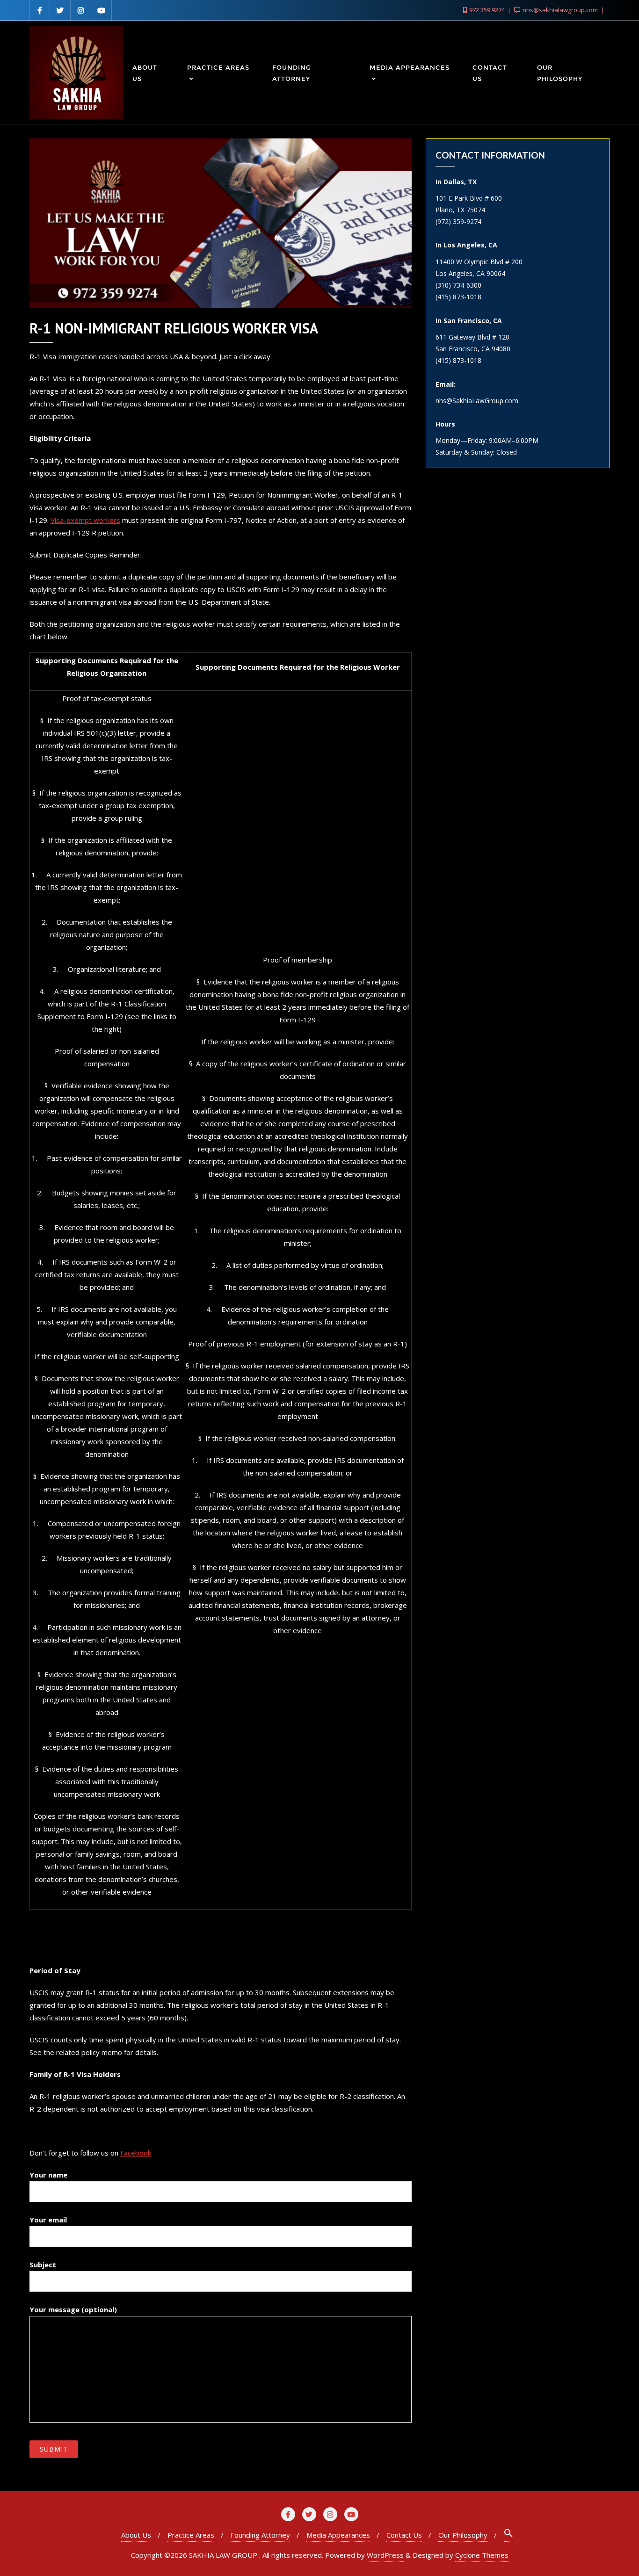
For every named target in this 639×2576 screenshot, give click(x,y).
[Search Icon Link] (508, 2535)
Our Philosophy (463, 2535)
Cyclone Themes (482, 2555)
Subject (43, 2265)
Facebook (136, 2153)
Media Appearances (338, 2535)
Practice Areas (191, 2535)
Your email (48, 2220)
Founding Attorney (260, 2535)
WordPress (385, 2555)
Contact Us (404, 2535)
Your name (48, 2175)
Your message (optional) (73, 2309)
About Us (136, 2535)
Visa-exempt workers (85, 520)
